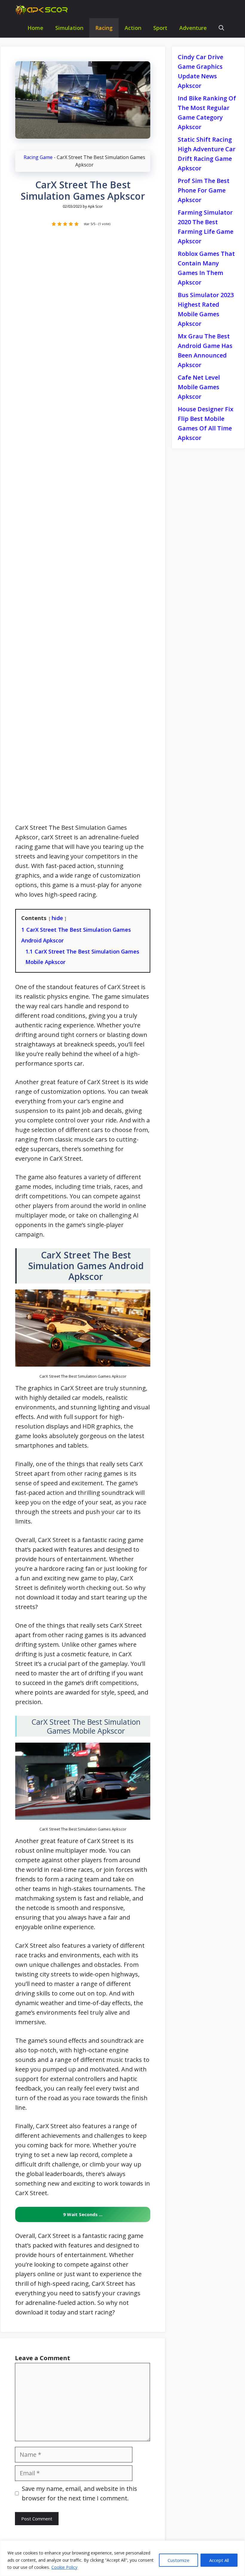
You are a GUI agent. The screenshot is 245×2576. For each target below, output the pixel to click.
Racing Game (38, 157)
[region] (122, 2558)
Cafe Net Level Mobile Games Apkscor (199, 387)
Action (133, 28)
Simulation (69, 28)
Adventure (193, 28)
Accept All (219, 2560)
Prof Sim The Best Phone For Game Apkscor (204, 190)
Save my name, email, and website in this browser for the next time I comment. (79, 2493)
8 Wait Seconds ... (83, 2214)
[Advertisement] (83, 528)
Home (35, 28)
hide (57, 918)
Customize (179, 2560)
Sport (160, 28)
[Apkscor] (43, 10)
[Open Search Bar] (221, 28)
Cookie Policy (64, 2567)
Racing (104, 28)
